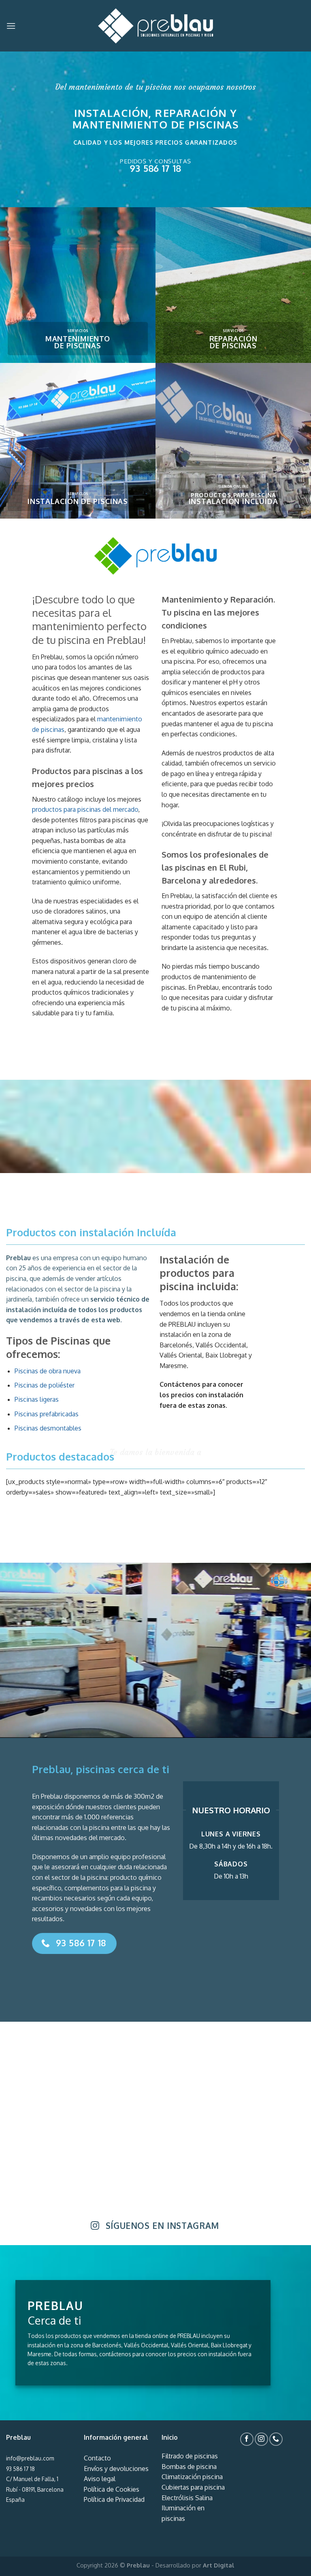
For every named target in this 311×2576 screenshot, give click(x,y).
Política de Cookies (112, 2489)
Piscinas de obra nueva (48, 1371)
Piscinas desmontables (48, 1428)
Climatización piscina (192, 2477)
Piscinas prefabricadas (47, 1414)
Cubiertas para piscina (193, 2487)
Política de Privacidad (114, 2499)
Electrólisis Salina (187, 2498)
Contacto (97, 2458)
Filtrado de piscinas (190, 2456)
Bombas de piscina (189, 2467)
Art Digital (219, 2565)
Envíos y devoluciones (116, 2469)
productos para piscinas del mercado (85, 809)
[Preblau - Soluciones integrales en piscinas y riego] (155, 26)
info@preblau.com (30, 2458)
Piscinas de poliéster (45, 1385)
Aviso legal (100, 2479)
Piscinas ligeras (37, 1399)
